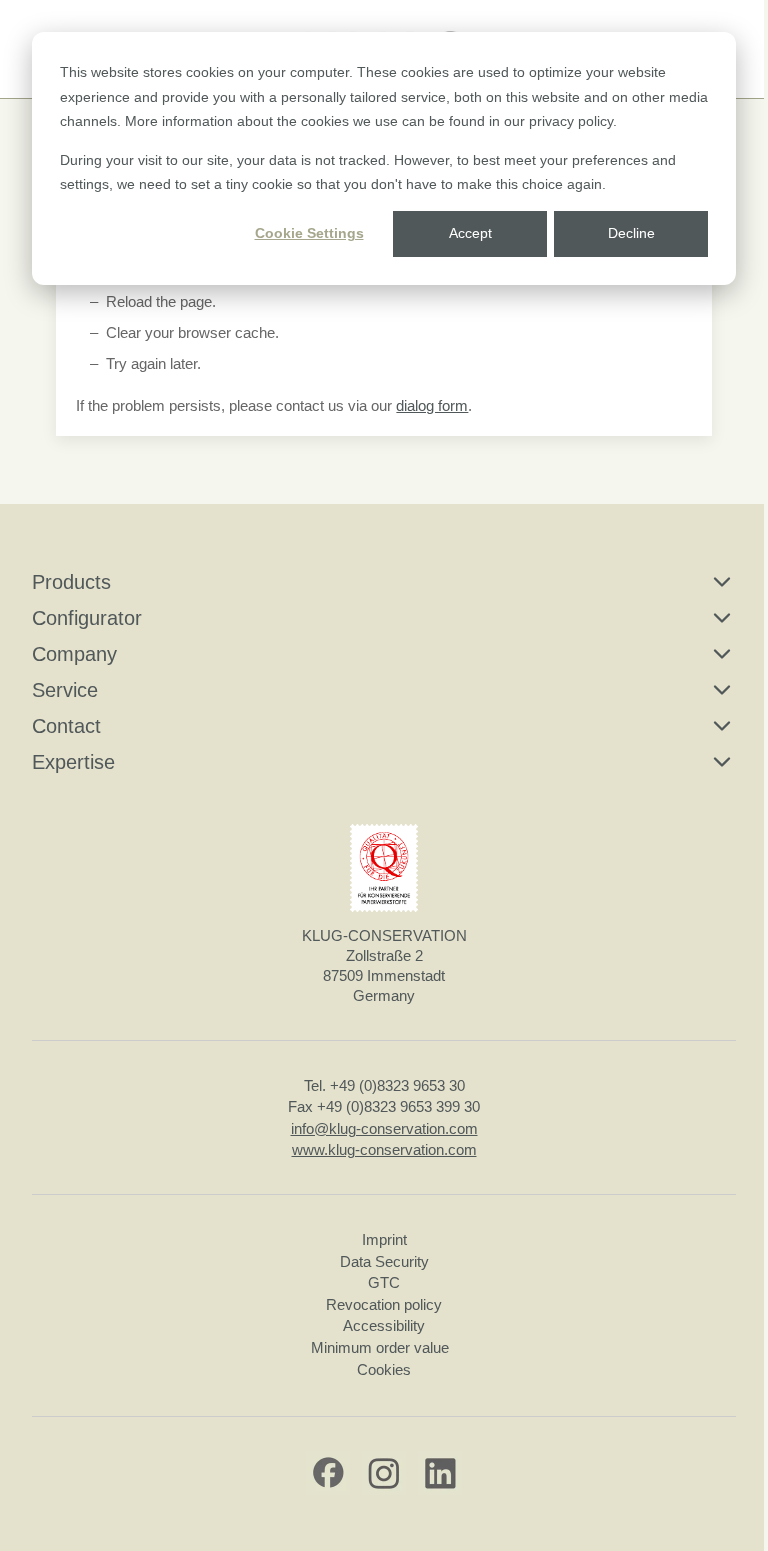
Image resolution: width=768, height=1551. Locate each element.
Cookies (384, 1369)
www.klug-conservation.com (384, 1149)
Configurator (87, 618)
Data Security (384, 1261)
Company (74, 654)
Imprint (384, 1239)
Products (71, 582)
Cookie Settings (309, 233)
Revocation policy (384, 1304)
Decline (631, 233)
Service (65, 690)
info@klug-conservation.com (384, 1128)
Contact (66, 726)
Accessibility (384, 1325)
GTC (384, 1282)
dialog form (432, 405)
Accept (470, 233)
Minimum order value (384, 1347)
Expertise (73, 762)
